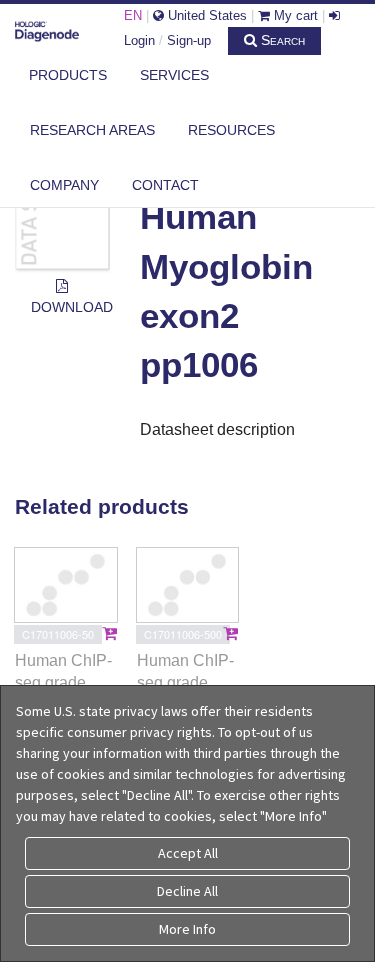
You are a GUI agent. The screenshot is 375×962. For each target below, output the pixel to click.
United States (205, 15)
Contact (165, 185)
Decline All (187, 891)
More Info (187, 929)
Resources (231, 130)
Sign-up (189, 40)
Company (64, 185)
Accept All (188, 853)
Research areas (92, 130)
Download (70, 307)
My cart (294, 15)
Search (281, 40)
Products (68, 75)
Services (174, 75)
